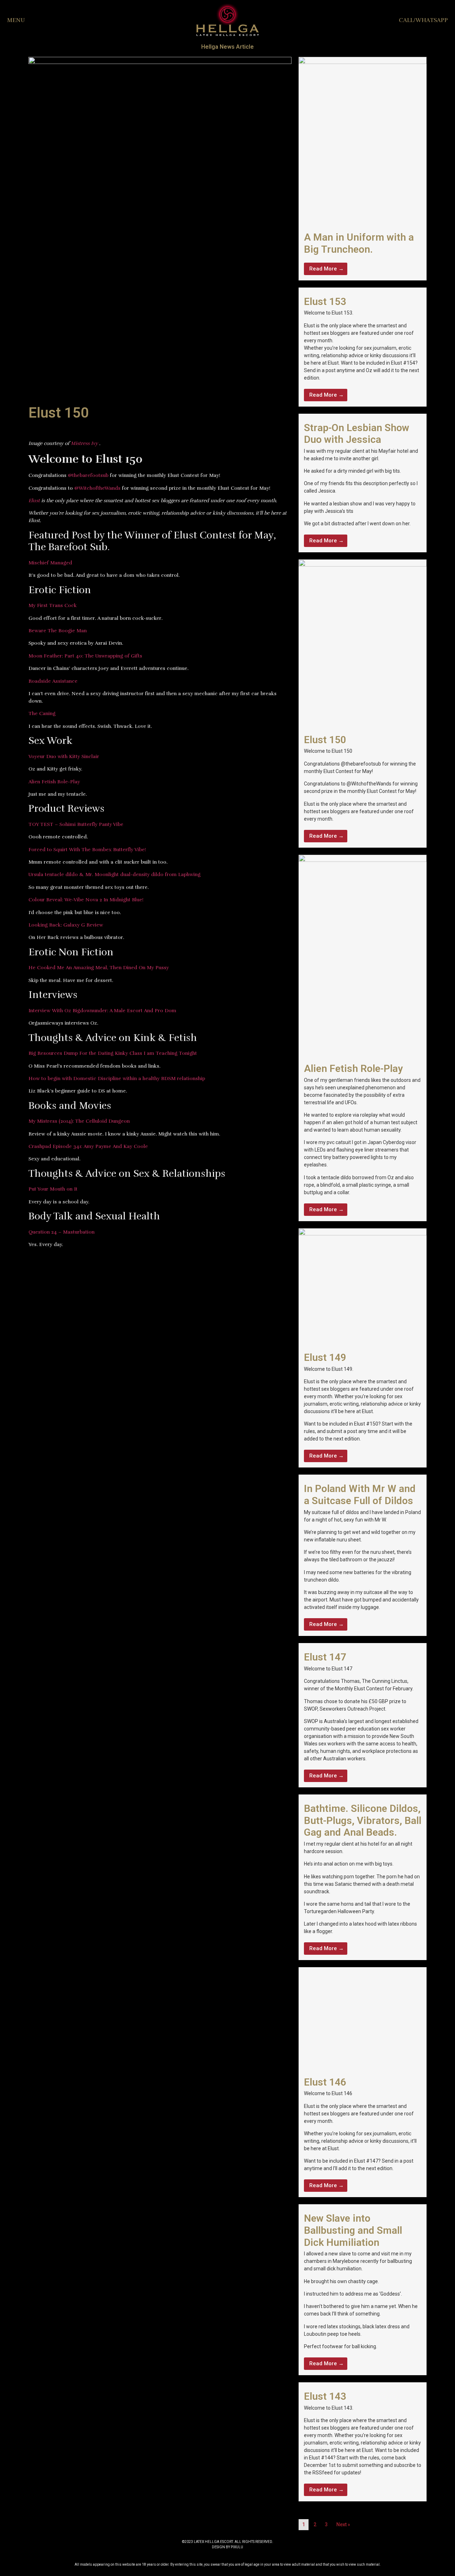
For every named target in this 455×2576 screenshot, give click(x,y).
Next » (343, 2524)
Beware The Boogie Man (58, 631)
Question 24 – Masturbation (61, 1232)
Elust (34, 501)
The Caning (42, 713)
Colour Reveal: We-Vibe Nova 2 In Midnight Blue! (86, 900)
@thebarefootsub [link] (88, 475)
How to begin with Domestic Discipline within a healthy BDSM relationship (117, 1078)
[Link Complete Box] (363, 168)
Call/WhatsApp (423, 20)
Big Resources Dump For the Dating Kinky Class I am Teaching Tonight (113, 1053)
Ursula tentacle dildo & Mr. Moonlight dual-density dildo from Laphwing (114, 874)
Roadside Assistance (53, 681)
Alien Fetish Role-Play (54, 782)
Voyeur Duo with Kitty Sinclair (64, 756)
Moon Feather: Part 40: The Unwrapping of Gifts (85, 656)
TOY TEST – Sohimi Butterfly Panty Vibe (76, 824)
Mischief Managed (50, 563)
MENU (16, 20)
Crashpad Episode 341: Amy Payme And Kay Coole (88, 1146)
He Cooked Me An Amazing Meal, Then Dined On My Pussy (99, 968)
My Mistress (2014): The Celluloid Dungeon (79, 1121)
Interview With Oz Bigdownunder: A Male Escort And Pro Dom (102, 1011)
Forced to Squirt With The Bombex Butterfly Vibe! (87, 850)
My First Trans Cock (53, 605)
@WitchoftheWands (97, 488)
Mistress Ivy (84, 443)
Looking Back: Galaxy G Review (66, 925)
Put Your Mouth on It (53, 1189)
